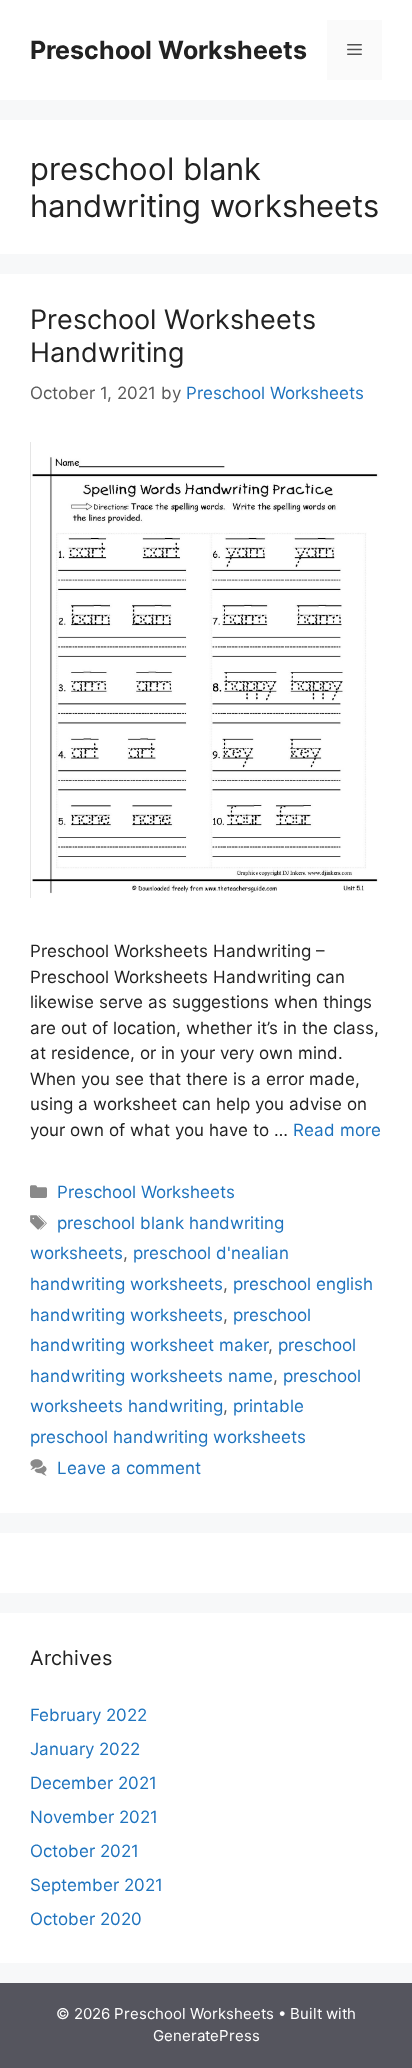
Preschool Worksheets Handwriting (173, 335)
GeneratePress (206, 2035)
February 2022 (88, 1715)
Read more (337, 1130)
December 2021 (93, 1783)
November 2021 (94, 1817)
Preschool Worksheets (168, 50)
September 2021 (96, 1885)
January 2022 (85, 1749)
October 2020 (86, 1919)
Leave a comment (129, 1468)
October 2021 (84, 1851)
